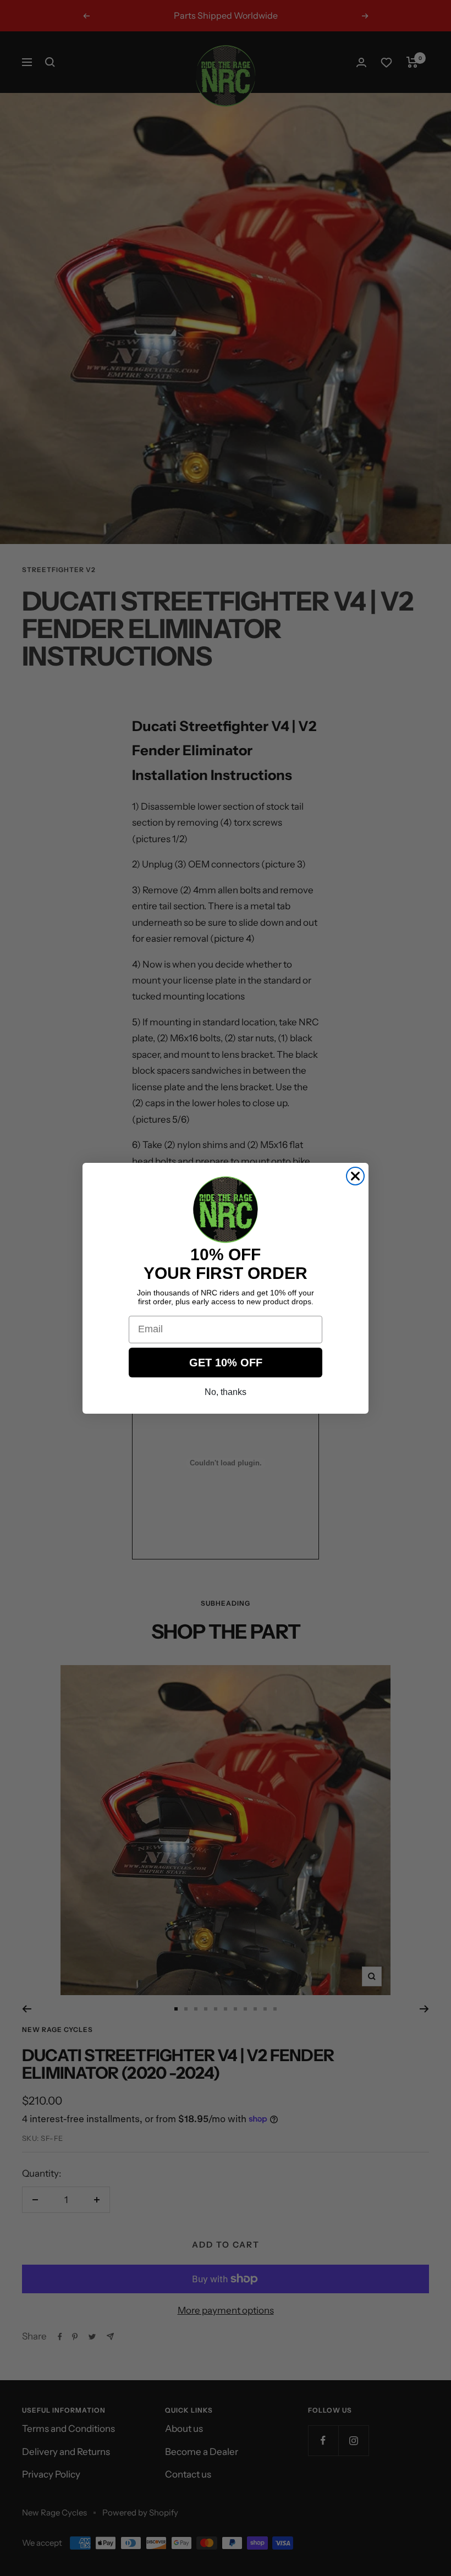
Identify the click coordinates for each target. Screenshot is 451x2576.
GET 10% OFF (226, 1363)
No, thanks (226, 1392)
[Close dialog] (355, 1176)
